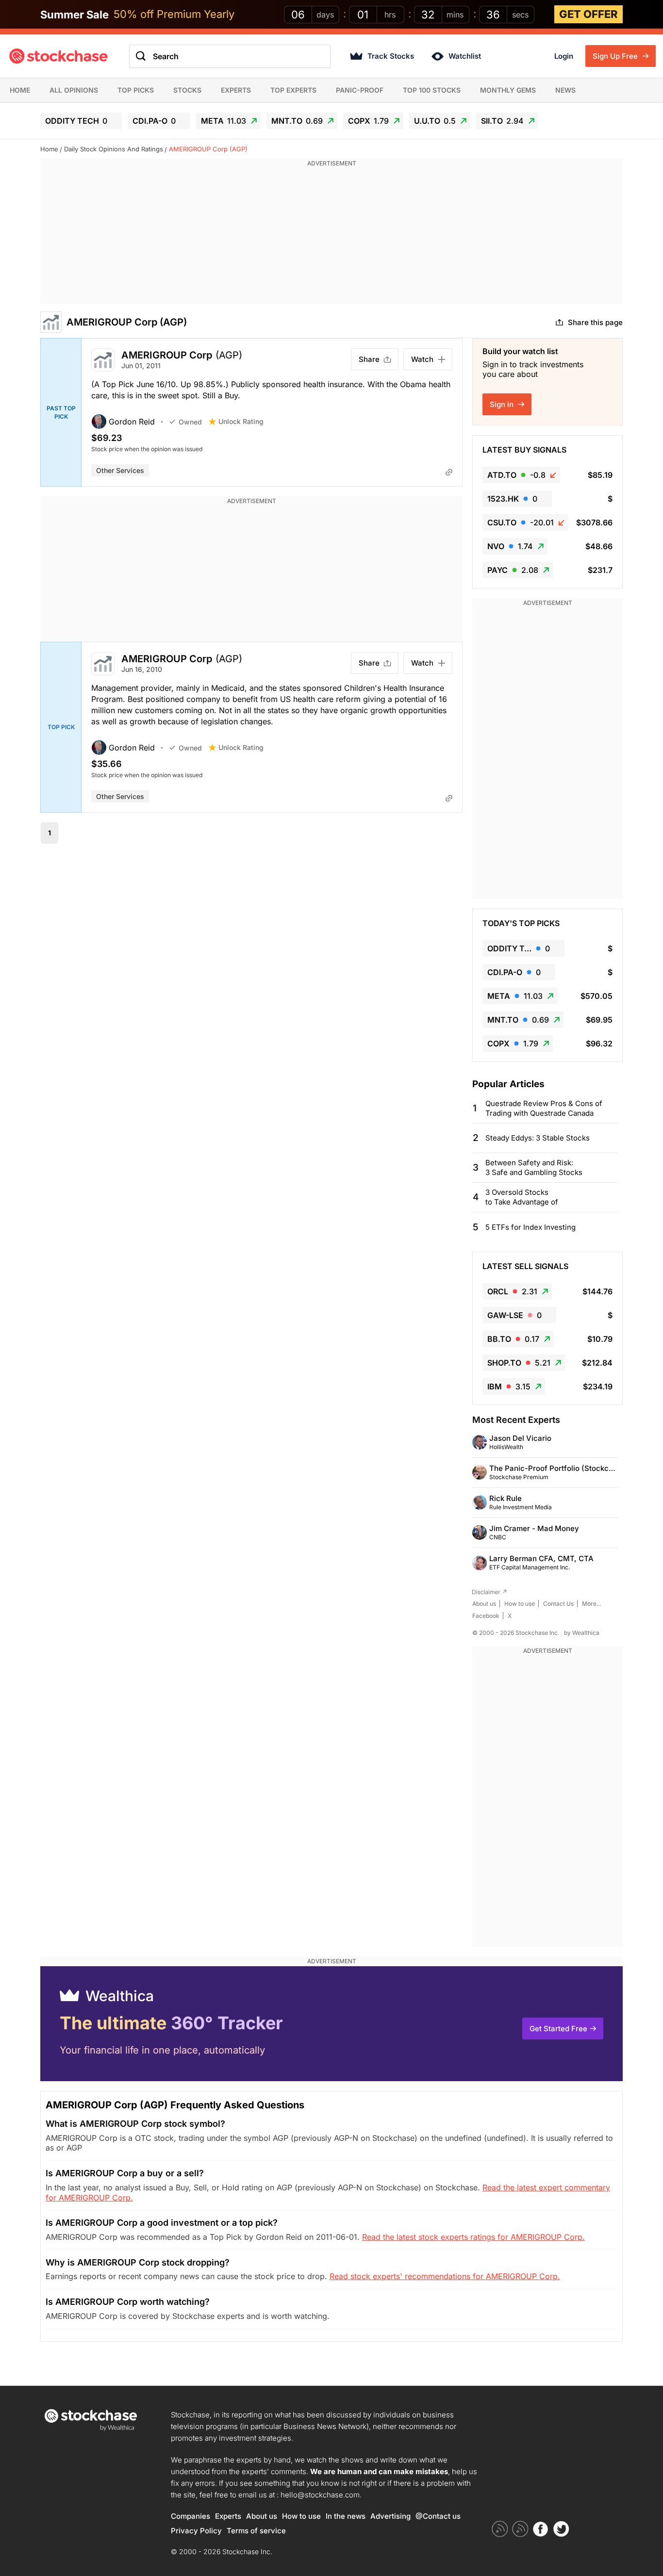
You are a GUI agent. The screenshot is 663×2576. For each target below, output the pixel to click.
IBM (509, 1386)
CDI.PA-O (154, 121)
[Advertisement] (331, 236)
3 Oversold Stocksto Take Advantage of (522, 1197)
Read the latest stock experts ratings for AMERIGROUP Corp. (473, 2237)
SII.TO (502, 121)
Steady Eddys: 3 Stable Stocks (538, 1138)
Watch (422, 359)
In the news (346, 2516)
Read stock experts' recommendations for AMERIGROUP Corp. (445, 2276)
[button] (130, 422)
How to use (520, 1604)
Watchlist (465, 56)
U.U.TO (435, 121)
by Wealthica (582, 1633)
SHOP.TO (519, 1363)
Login (564, 56)
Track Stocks (391, 56)
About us (484, 1604)
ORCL (512, 1291)
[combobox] (230, 56)
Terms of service (256, 2531)
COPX (368, 121)
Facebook (486, 1616)
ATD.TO (516, 475)
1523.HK (512, 499)
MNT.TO (297, 121)
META (224, 121)
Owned (190, 422)
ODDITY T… (519, 948)
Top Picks (136, 90)
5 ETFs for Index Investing (530, 1227)
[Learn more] (449, 472)
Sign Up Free (616, 56)
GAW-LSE (514, 1315)
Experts (236, 90)
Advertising (390, 2516)
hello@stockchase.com (320, 2495)
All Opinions (74, 90)
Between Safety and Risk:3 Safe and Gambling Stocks (534, 1167)
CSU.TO (521, 522)
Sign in (503, 404)
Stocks (187, 90)
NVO (510, 546)
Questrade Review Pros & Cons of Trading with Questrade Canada (544, 1108)
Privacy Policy (196, 2531)
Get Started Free (558, 2029)
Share (369, 359)
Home (20, 90)
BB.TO (513, 1339)
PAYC (513, 570)
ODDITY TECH (76, 121)
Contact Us (558, 1604)
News (565, 90)
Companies (191, 2516)
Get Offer (588, 14)
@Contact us (438, 2516)
